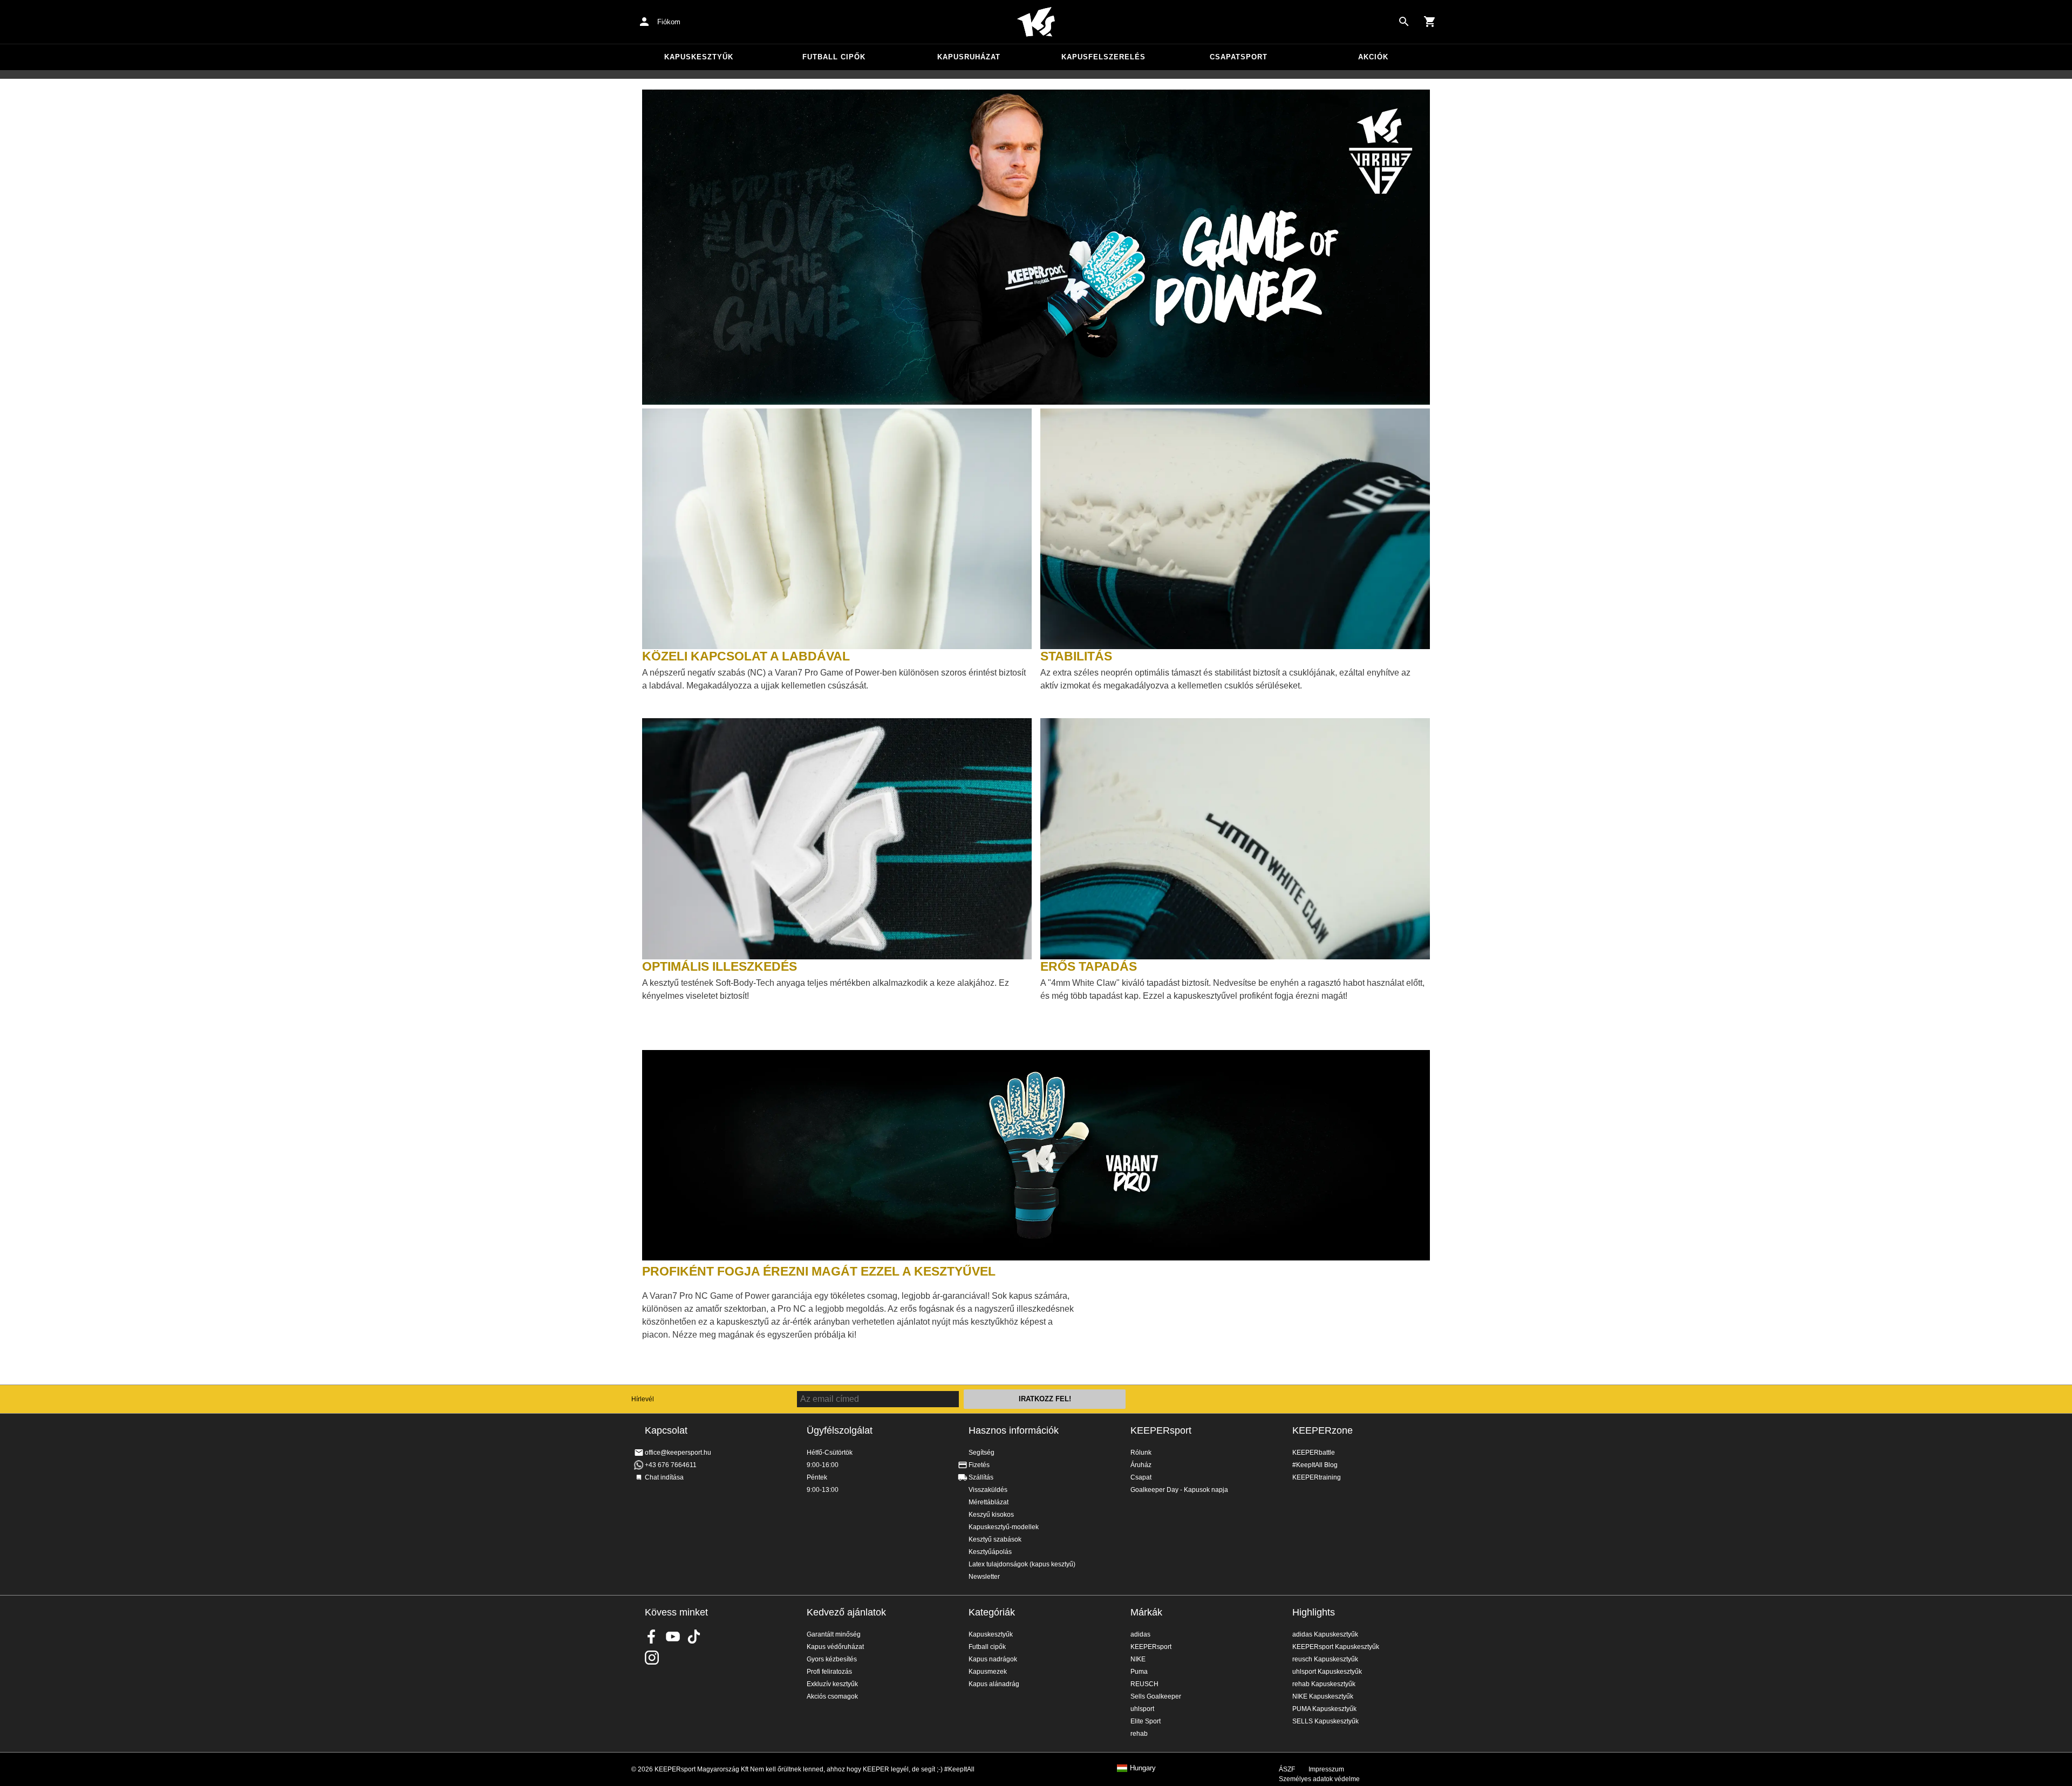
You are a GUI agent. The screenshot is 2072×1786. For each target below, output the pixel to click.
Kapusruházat (969, 57)
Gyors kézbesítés (832, 1659)
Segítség (982, 1453)
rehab (1139, 1734)
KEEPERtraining (1317, 1477)
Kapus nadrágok (993, 1659)
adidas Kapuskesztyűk (1325, 1634)
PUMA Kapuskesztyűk (1324, 1709)
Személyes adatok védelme (1319, 1779)
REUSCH (1144, 1684)
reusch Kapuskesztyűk (1325, 1659)
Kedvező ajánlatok (846, 1612)
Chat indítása (664, 1477)
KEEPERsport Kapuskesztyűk (1336, 1647)
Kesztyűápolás (990, 1552)
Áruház (1141, 1465)
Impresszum (1326, 1769)
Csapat (1141, 1477)
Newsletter (984, 1577)
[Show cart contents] (1430, 22)
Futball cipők (834, 57)
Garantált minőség (834, 1634)
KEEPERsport (1161, 1430)
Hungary (1143, 1768)
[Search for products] (1404, 22)
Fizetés (979, 1465)
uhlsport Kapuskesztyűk (1327, 1672)
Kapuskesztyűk (699, 57)
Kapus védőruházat (835, 1647)
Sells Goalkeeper (1156, 1696)
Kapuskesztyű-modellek (1004, 1527)
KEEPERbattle (1314, 1453)
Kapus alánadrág (994, 1684)
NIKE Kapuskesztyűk (1323, 1696)
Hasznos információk (1014, 1430)
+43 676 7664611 (671, 1465)
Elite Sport (1146, 1721)
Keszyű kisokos (991, 1515)
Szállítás (981, 1477)
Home (1036, 22)
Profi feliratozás (829, 1672)
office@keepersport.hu (678, 1453)
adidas (1140, 1634)
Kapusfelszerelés (1103, 57)
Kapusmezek (988, 1672)
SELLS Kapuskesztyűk (1325, 1721)
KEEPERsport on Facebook (652, 1637)
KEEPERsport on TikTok (694, 1637)
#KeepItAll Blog (1315, 1465)
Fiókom (669, 22)
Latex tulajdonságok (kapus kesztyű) (1022, 1564)
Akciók (1373, 57)
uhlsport (1142, 1709)
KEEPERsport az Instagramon (652, 1658)
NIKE (1138, 1659)
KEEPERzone (1323, 1430)
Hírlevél (643, 1399)
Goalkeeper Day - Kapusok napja (1179, 1490)
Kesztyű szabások (995, 1539)
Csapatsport (1239, 57)
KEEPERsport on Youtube (673, 1637)
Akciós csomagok (832, 1696)
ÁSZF (1287, 1769)
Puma (1139, 1672)
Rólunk (1141, 1453)
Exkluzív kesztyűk (832, 1684)
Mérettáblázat (989, 1502)
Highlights (1314, 1612)
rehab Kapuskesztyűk (1324, 1684)
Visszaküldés (988, 1490)
